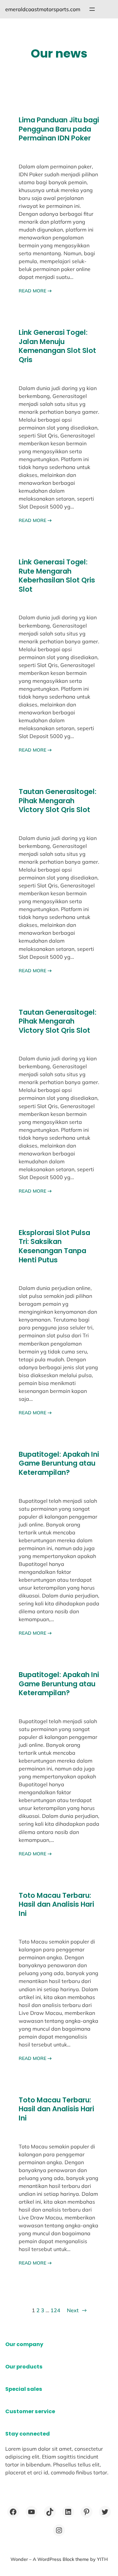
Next (77, 2310)
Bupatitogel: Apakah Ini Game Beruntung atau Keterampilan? (59, 1463)
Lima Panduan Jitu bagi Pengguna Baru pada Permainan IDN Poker (59, 129)
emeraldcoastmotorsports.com (43, 9)
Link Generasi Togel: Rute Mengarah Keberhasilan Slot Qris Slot (57, 576)
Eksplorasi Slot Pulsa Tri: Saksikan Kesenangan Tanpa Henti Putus (54, 1246)
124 (55, 2310)
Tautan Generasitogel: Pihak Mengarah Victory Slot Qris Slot (58, 801)
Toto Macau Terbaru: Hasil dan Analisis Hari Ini (56, 1905)
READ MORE (35, 291)
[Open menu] (92, 9)
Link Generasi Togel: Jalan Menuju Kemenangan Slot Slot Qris (57, 346)
